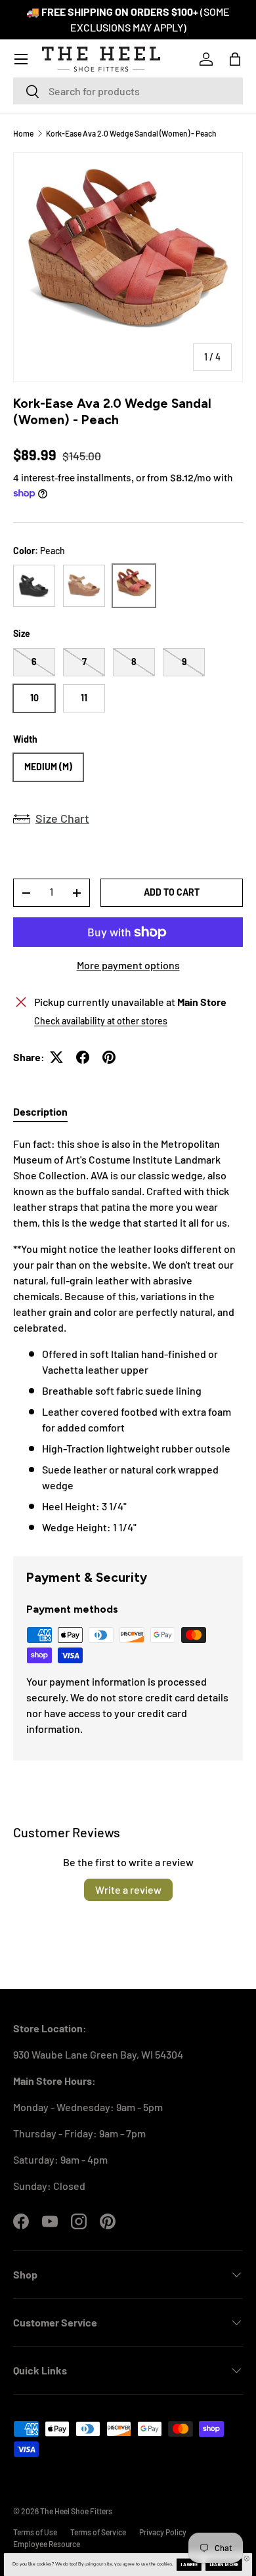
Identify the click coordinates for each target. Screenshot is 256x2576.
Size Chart (62, 818)
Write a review (128, 1889)
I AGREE (189, 2565)
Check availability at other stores (101, 1021)
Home (23, 133)
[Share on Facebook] (83, 1057)
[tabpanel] (128, 1336)
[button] (235, 59)
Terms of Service (98, 2532)
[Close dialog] (247, 2558)
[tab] (40, 1111)
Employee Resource (47, 2544)
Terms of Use (35, 2532)
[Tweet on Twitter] (56, 1057)
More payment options (128, 965)
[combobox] (128, 91)
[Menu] (21, 59)
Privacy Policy (163, 2532)
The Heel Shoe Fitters (76, 2511)
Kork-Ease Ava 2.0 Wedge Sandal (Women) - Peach (131, 133)
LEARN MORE (224, 2565)
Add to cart (172, 892)
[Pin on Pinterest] (109, 1057)
